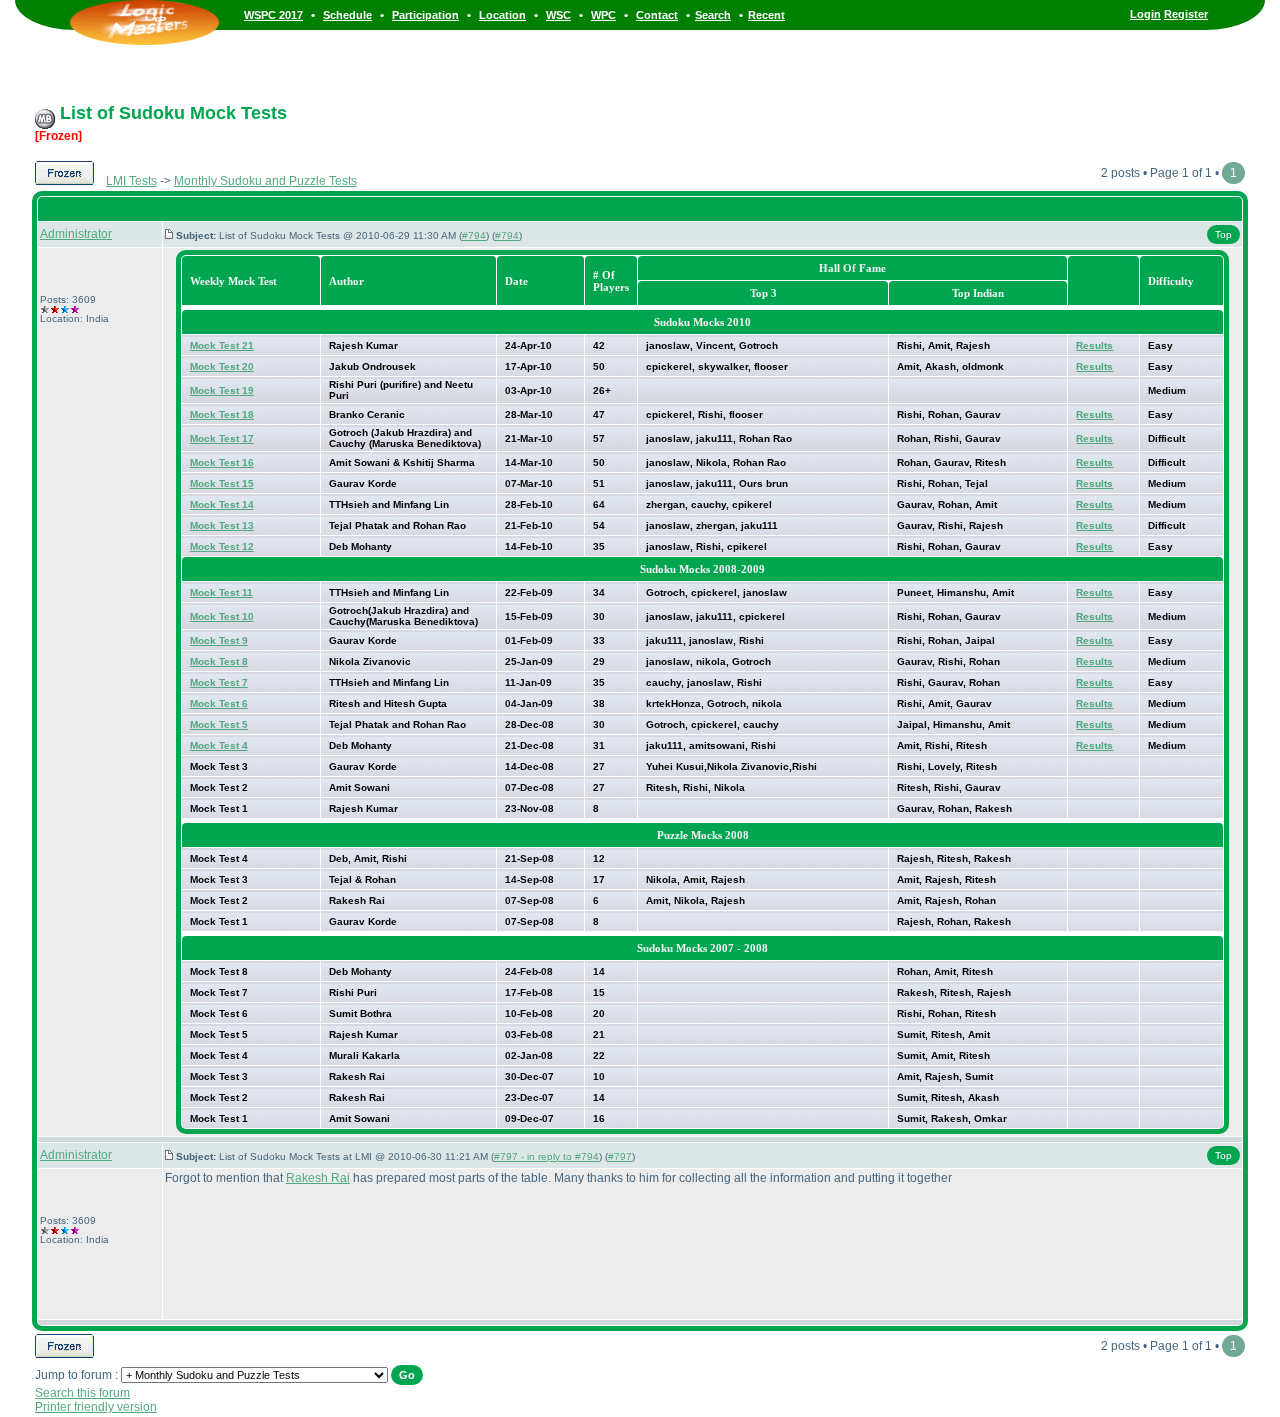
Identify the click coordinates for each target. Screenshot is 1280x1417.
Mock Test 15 (222, 483)
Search (713, 15)
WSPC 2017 (273, 15)
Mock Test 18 (222, 414)
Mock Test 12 (222, 546)
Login (1145, 14)
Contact (657, 15)
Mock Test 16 (222, 462)
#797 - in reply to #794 (546, 1156)
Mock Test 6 (219, 703)
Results (1094, 345)
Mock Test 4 (219, 745)
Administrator (76, 234)
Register (1186, 14)
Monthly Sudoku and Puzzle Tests (265, 181)
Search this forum (82, 1393)
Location (502, 15)
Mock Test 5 (219, 724)
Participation (425, 15)
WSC (558, 15)
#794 (474, 235)
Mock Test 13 (222, 525)
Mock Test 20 (222, 366)
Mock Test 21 (222, 345)
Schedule (347, 15)
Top (1223, 234)
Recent (766, 15)
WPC (603, 15)
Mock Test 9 (219, 640)
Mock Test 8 (219, 661)
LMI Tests (131, 181)
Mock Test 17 (222, 438)
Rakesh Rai (318, 1178)
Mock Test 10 (222, 616)
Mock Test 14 (222, 504)
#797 (620, 1156)
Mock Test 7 (219, 682)
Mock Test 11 (221, 592)
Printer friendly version (96, 1407)
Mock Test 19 (222, 390)
